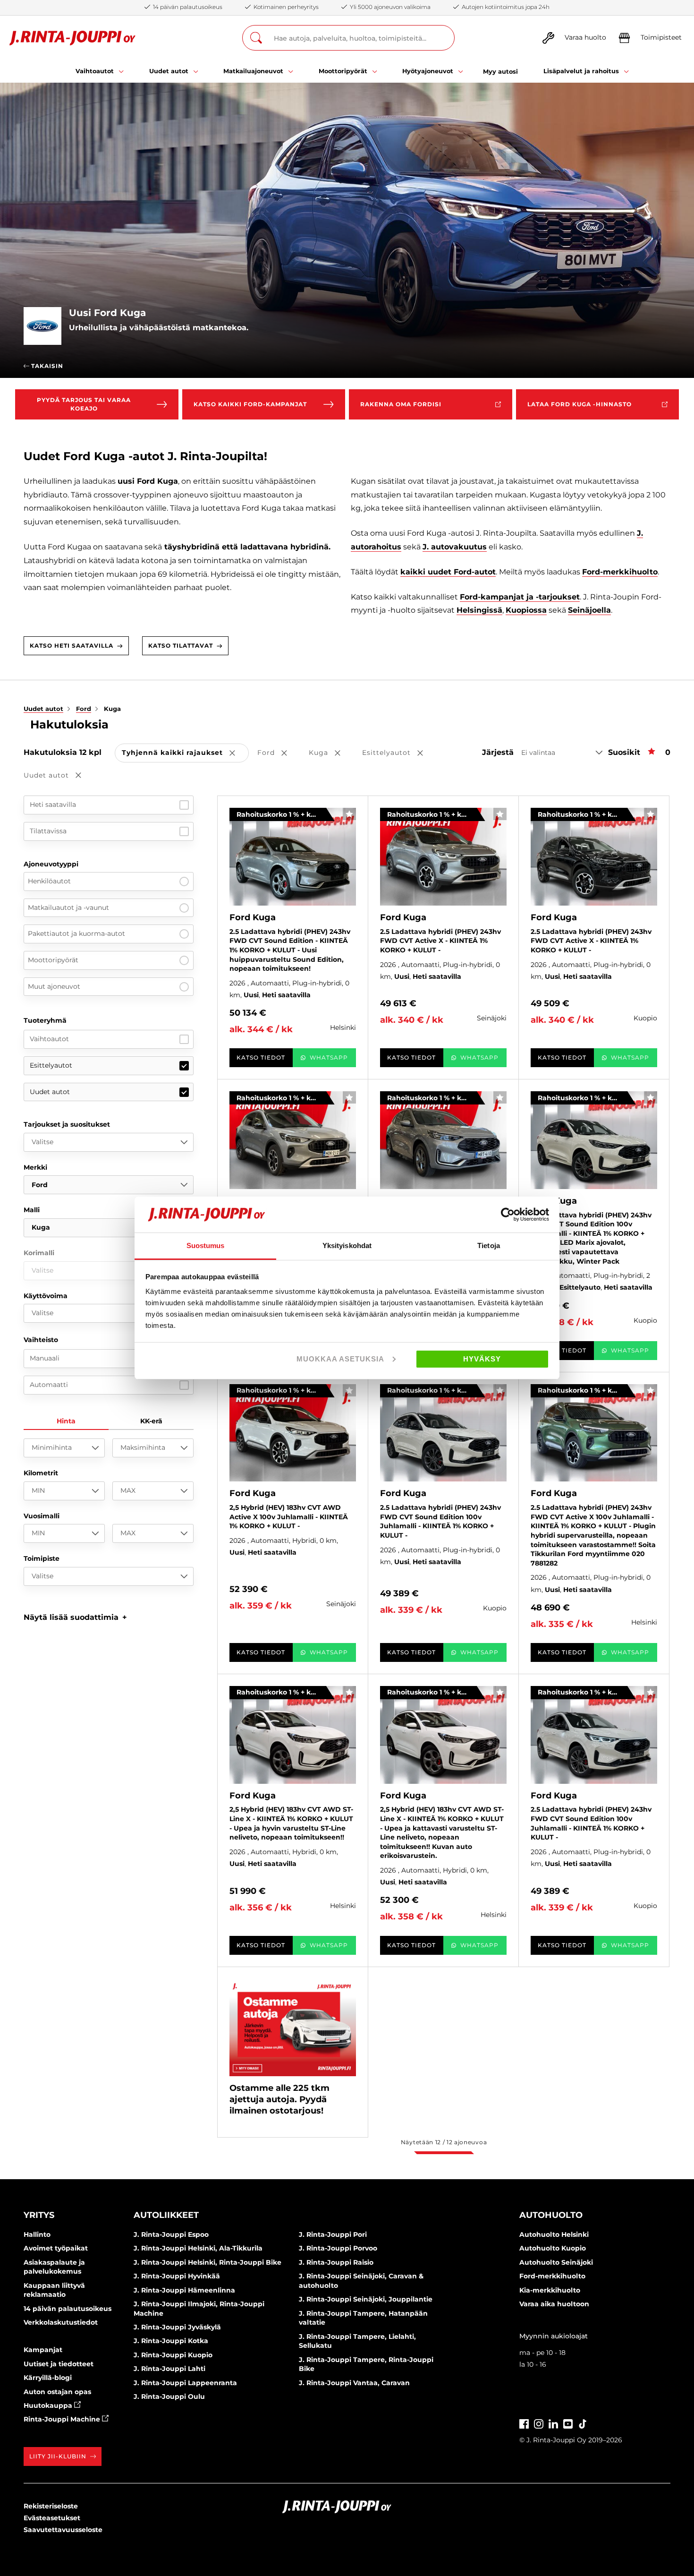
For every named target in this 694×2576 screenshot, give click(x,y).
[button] (75, 1617)
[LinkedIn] (553, 2423)
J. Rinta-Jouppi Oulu (169, 2396)
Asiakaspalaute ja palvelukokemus (54, 2267)
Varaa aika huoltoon (554, 2304)
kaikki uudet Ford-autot (448, 572)
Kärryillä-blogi (48, 2378)
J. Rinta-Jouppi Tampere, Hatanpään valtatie (363, 2318)
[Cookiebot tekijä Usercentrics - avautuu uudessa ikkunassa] (508, 1215)
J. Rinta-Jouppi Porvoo (338, 2248)
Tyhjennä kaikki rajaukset (185, 753)
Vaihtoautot (49, 1039)
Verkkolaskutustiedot (61, 2322)
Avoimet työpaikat (56, 2248)
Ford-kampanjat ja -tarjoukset (520, 597)
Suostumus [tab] (206, 1245)
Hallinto (37, 2234)
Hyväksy (482, 1359)
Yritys (39, 2215)
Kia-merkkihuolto (550, 2290)
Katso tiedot (261, 1057)
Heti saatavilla (53, 804)
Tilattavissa (48, 831)
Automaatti (49, 1385)
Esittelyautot (51, 1065)
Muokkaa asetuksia (340, 1359)
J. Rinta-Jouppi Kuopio (173, 2355)
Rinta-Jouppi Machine (63, 2419)
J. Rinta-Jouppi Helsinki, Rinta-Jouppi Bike (207, 2262)
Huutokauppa (49, 2405)
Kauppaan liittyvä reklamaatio (54, 2290)
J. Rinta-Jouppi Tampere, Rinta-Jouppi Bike (366, 2364)
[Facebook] (524, 2423)
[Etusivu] (72, 38)
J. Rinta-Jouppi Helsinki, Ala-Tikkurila (198, 2248)
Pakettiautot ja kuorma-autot (76, 933)
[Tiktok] (583, 2423)
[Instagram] (539, 2423)
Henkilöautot (49, 881)
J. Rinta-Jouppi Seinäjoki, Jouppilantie (366, 2299)
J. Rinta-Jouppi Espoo (171, 2234)
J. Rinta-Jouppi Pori (333, 2234)
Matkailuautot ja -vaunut (68, 907)
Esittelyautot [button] (399, 753)
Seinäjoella (589, 610)
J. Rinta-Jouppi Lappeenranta (185, 2383)
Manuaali (45, 1358)
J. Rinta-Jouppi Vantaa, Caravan (354, 2383)
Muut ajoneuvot (54, 986)
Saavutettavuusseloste (63, 2530)
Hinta (66, 1421)
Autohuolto (551, 2215)
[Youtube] (568, 2423)
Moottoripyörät (53, 960)
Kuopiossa (526, 610)
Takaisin (46, 366)
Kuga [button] (331, 753)
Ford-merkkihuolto (620, 572)
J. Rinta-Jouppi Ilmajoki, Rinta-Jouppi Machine (199, 2309)
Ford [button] (279, 753)
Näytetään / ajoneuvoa (444, 2142)
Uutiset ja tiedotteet (59, 2364)
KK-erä (151, 1421)
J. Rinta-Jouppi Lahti (169, 2369)
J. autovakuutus (455, 547)
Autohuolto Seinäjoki (556, 2262)
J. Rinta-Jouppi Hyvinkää (177, 2276)
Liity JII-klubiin (58, 2456)
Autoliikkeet (166, 2215)
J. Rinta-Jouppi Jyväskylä (177, 2327)
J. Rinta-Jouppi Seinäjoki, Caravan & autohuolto (361, 2281)
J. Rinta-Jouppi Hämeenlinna (184, 2290)
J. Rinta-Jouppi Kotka (171, 2341)
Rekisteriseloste (51, 2506)
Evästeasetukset (52, 2518)
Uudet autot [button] (59, 776)
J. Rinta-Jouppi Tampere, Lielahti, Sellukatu (357, 2341)
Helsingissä (479, 610)
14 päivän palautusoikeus (68, 2309)
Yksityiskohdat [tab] (347, 1245)
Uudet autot (50, 1092)
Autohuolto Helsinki (554, 2234)
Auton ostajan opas (57, 2392)
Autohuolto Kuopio (553, 2248)
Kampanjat (43, 2350)
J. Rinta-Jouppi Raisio (336, 2262)
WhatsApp (329, 1057)
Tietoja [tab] (489, 1245)
